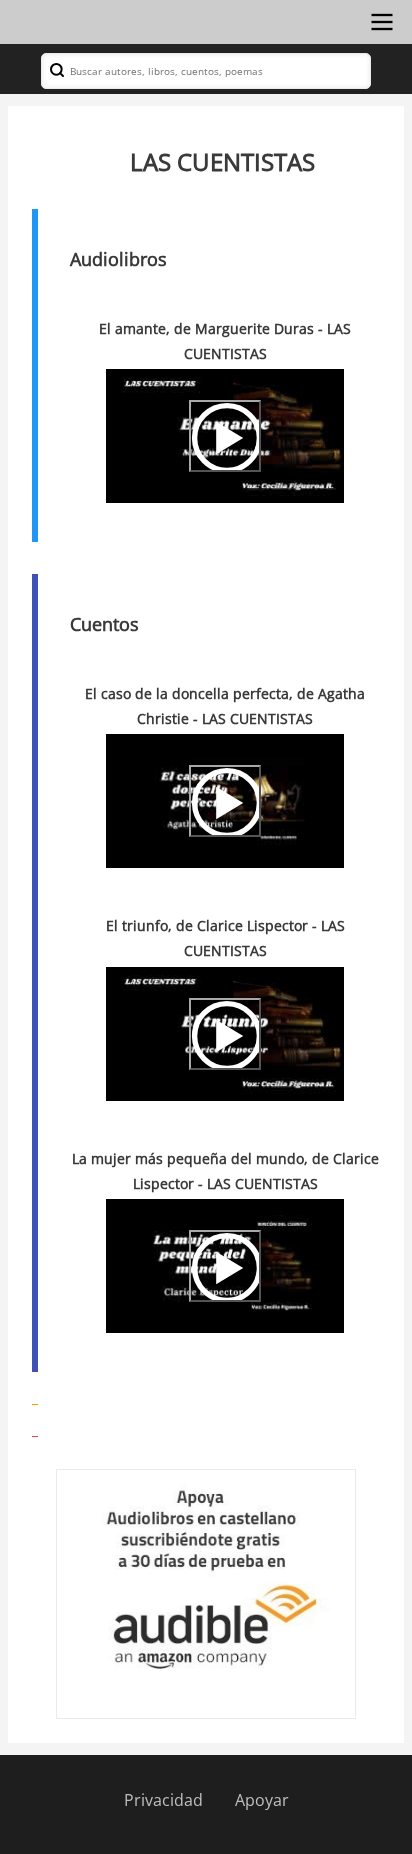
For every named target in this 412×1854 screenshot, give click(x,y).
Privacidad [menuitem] (163, 1800)
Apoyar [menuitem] (262, 1800)
